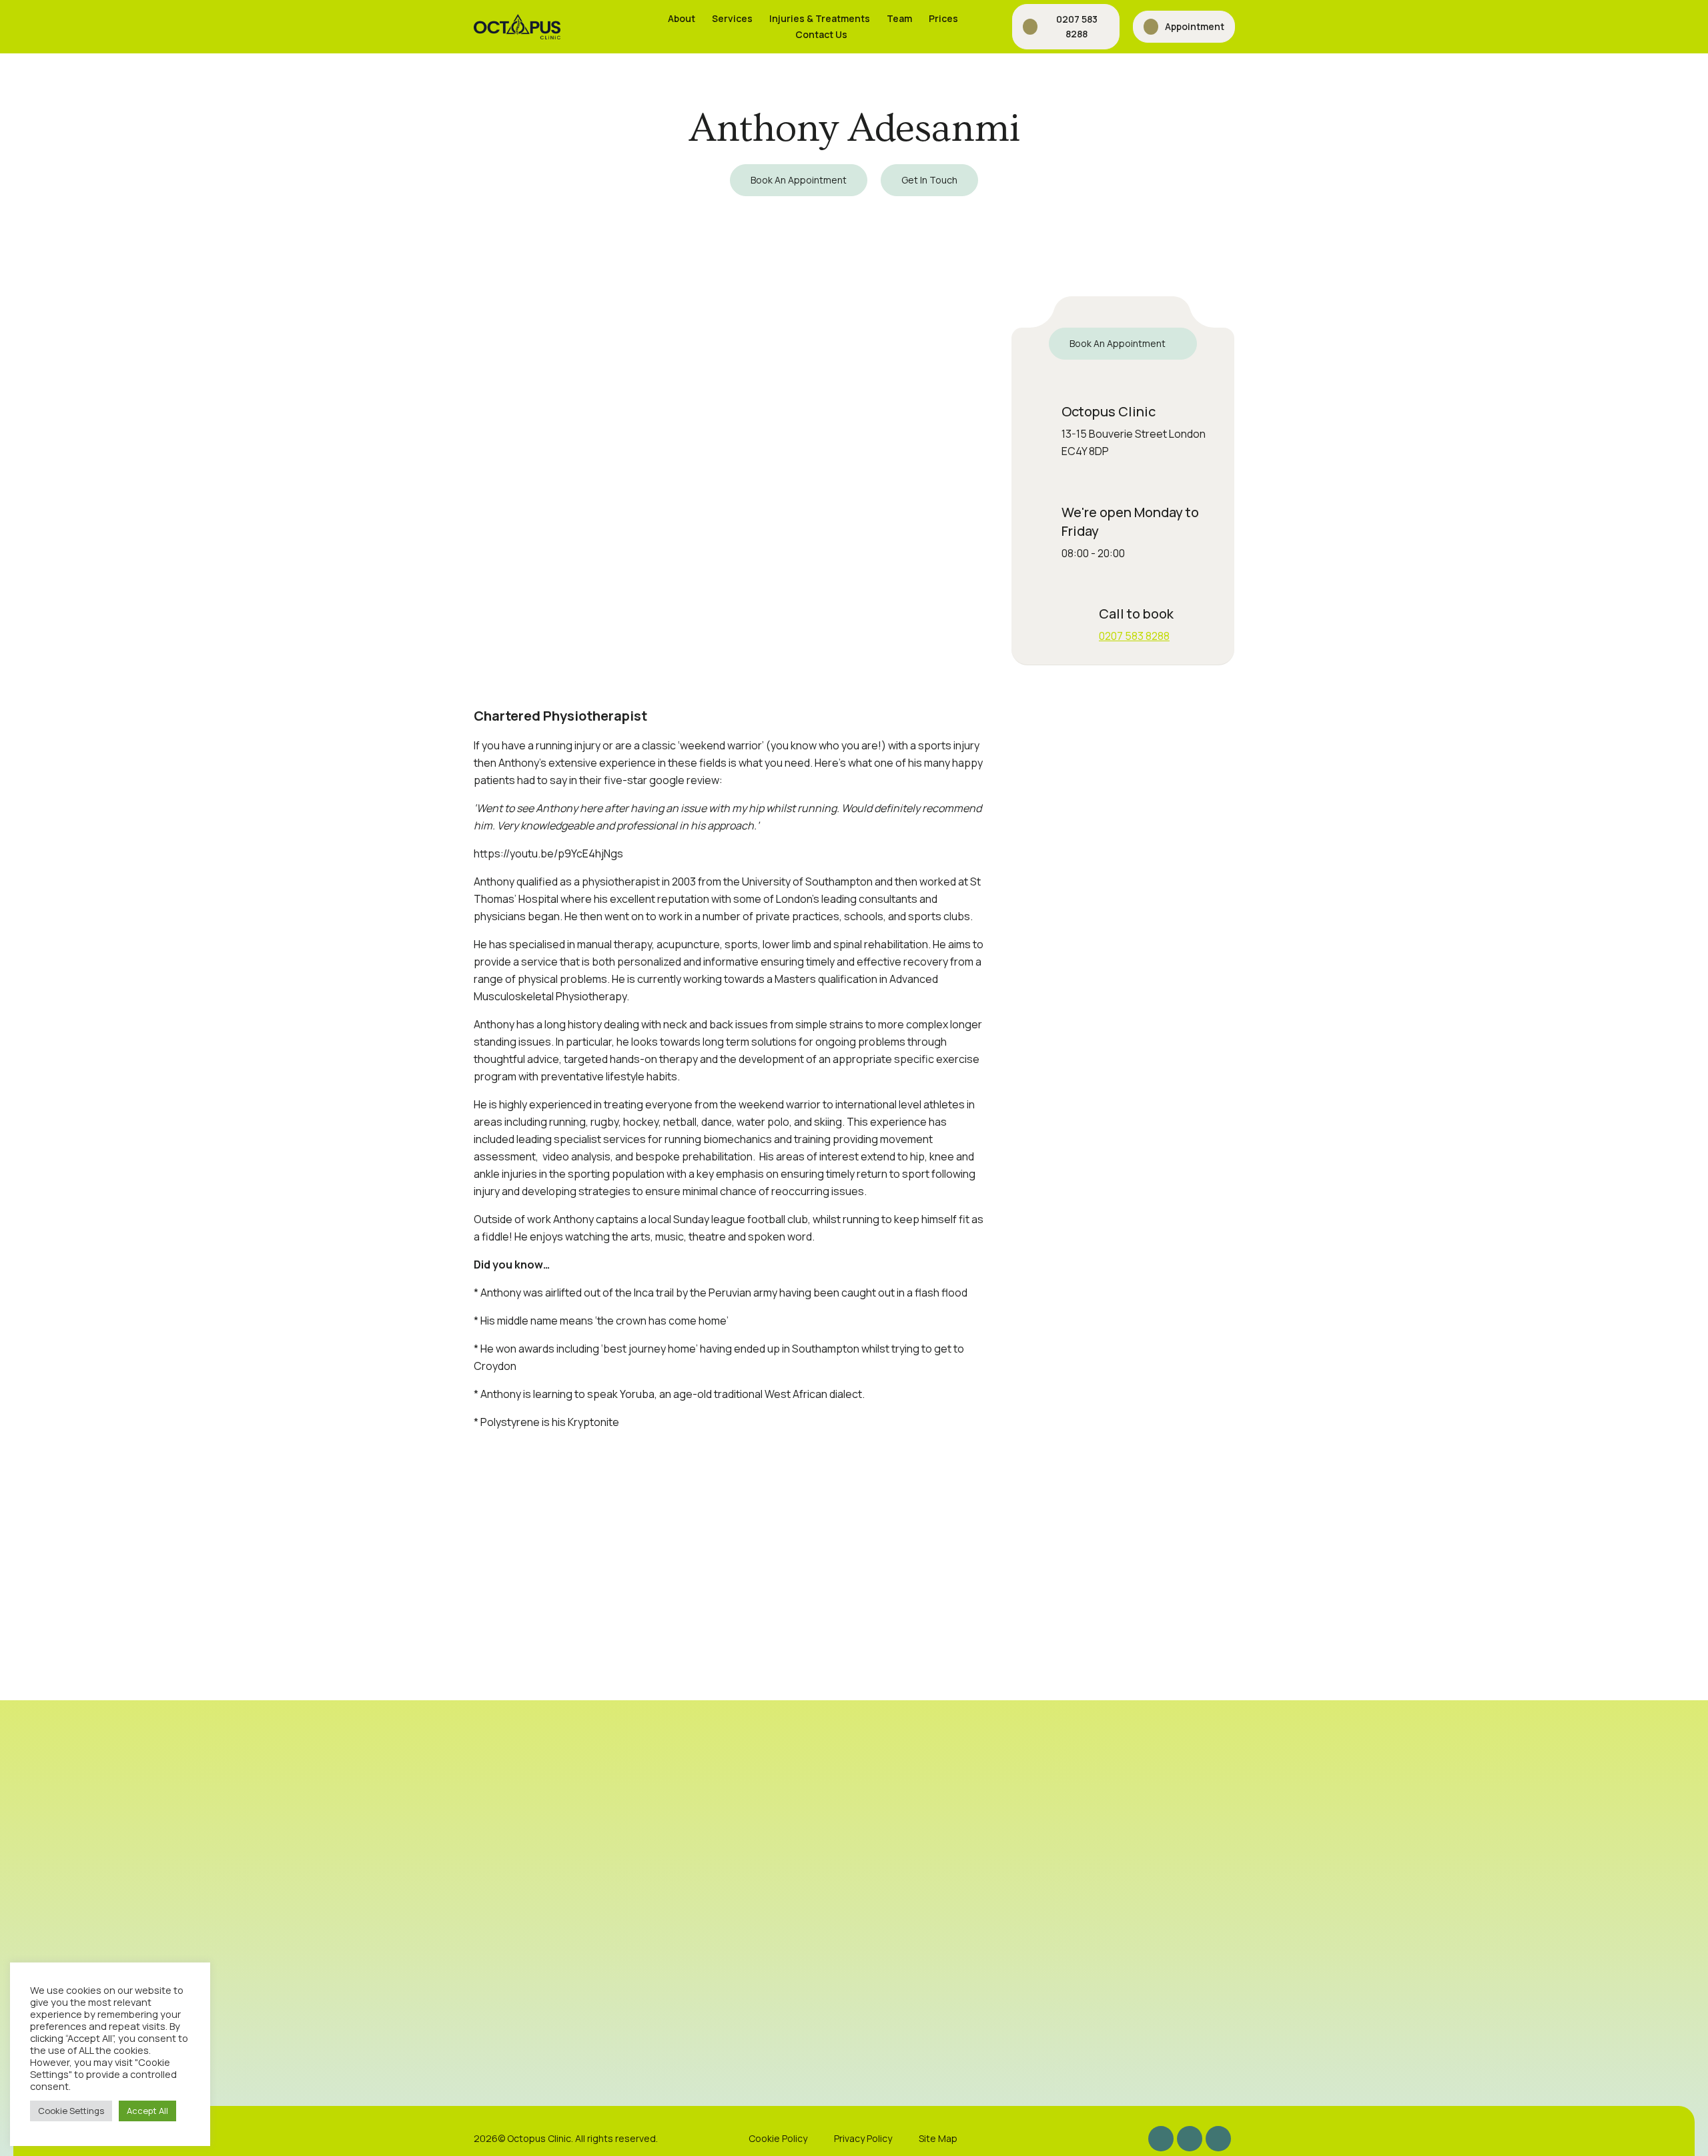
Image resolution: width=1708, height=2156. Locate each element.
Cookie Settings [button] (71, 2111)
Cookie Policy (778, 2138)
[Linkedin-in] (1218, 2139)
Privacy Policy (863, 2138)
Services (732, 18)
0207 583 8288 (1134, 636)
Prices (943, 18)
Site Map (938, 2138)
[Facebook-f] (1190, 2139)
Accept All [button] (147, 2111)
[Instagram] (1161, 2139)
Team (899, 18)
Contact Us (821, 34)
